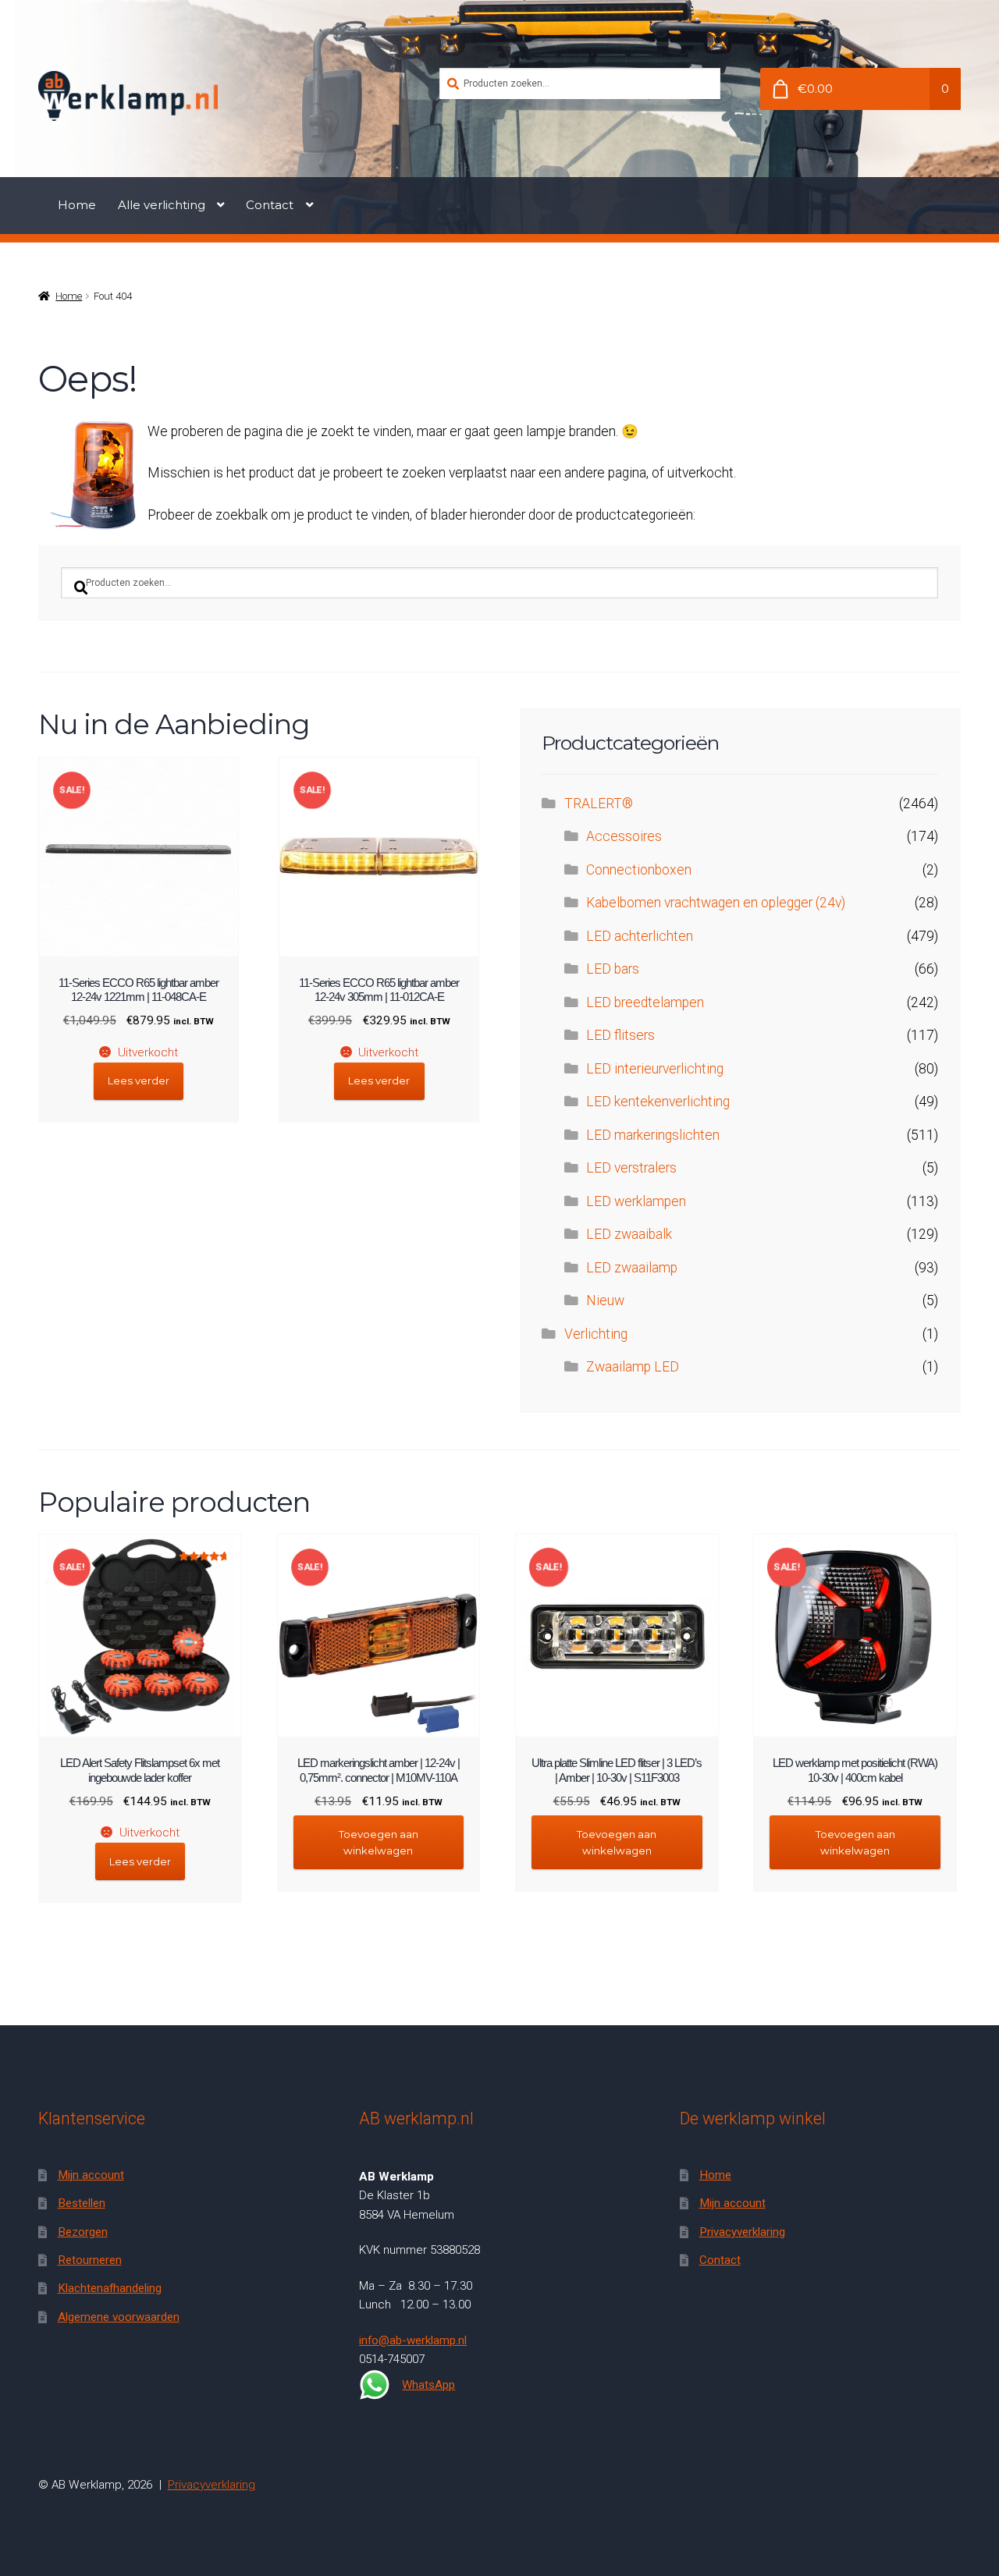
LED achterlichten (640, 936)
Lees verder (139, 1080)
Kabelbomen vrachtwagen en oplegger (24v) (716, 903)
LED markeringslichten (653, 1135)
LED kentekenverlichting (658, 1102)
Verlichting (596, 1334)
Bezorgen (83, 2232)
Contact (270, 205)
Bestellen (82, 2203)
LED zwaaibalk (629, 1234)
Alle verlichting (162, 205)
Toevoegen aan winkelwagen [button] (379, 1842)
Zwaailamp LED (633, 1367)
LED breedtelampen (645, 1002)
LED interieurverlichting (655, 1069)
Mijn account (91, 2175)
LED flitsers (620, 1035)
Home (77, 205)
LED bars (613, 969)
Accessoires (624, 836)
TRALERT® (599, 804)
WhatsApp (428, 2385)
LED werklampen (636, 1201)
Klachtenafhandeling (110, 2288)
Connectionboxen (639, 870)
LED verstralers (631, 1168)
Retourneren (90, 2260)
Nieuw (605, 1300)
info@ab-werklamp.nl (413, 2340)
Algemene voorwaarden (119, 2317)
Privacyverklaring (742, 2232)
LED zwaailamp (632, 1268)
